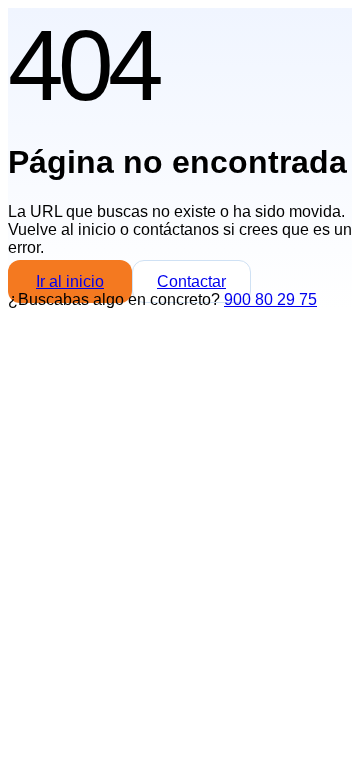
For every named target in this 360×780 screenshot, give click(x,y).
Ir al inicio (70, 281)
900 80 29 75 (270, 299)
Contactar (191, 281)
